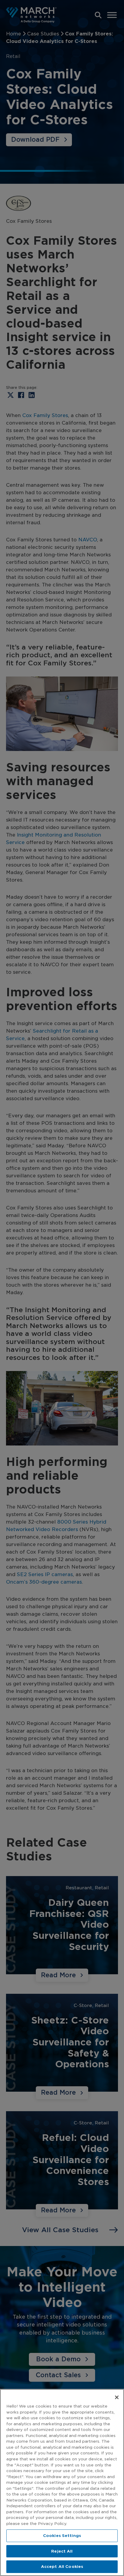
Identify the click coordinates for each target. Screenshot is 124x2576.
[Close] (117, 2397)
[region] (62, 2482)
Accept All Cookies (62, 2567)
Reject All (62, 2551)
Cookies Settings (62, 2536)
